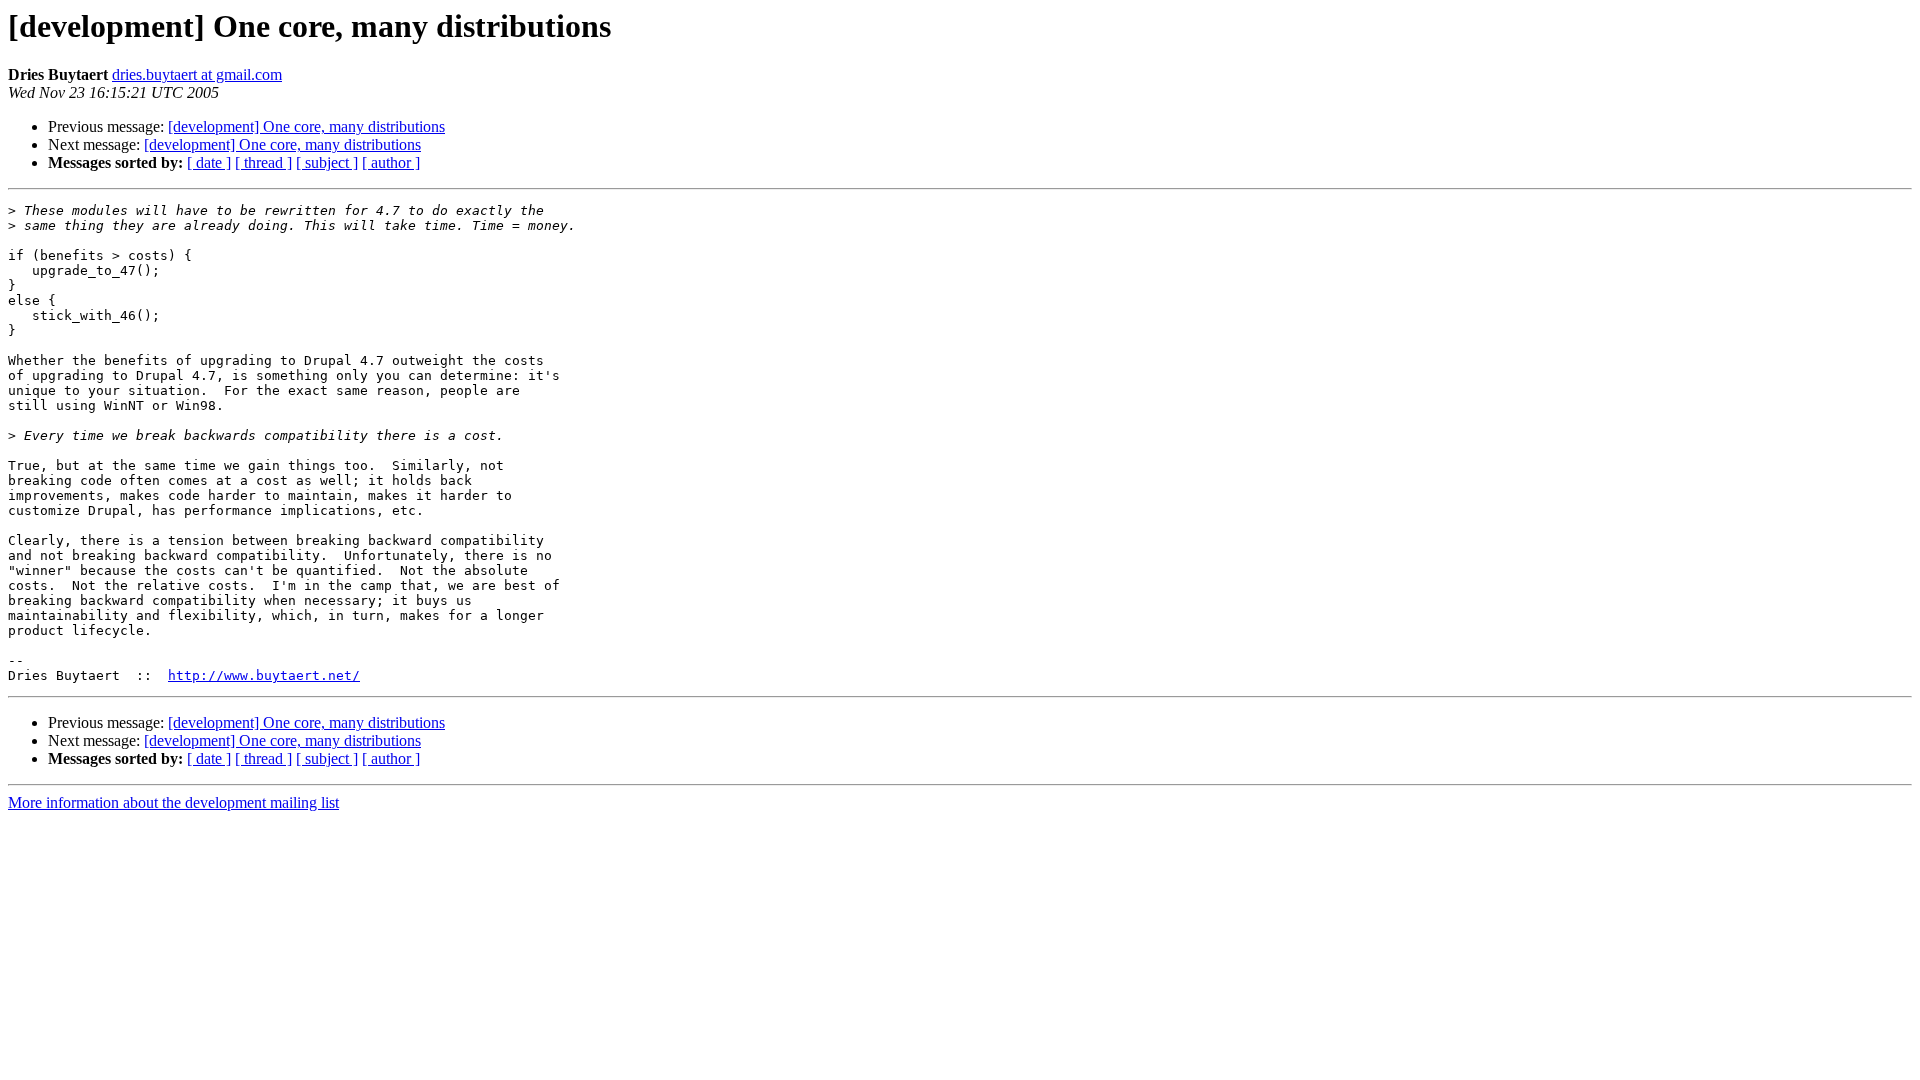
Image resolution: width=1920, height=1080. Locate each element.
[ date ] (209, 162)
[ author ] (391, 162)
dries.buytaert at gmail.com (197, 74)
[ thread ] (263, 162)
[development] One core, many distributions (306, 126)
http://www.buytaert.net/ (264, 675)
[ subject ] (327, 162)
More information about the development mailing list (173, 802)
